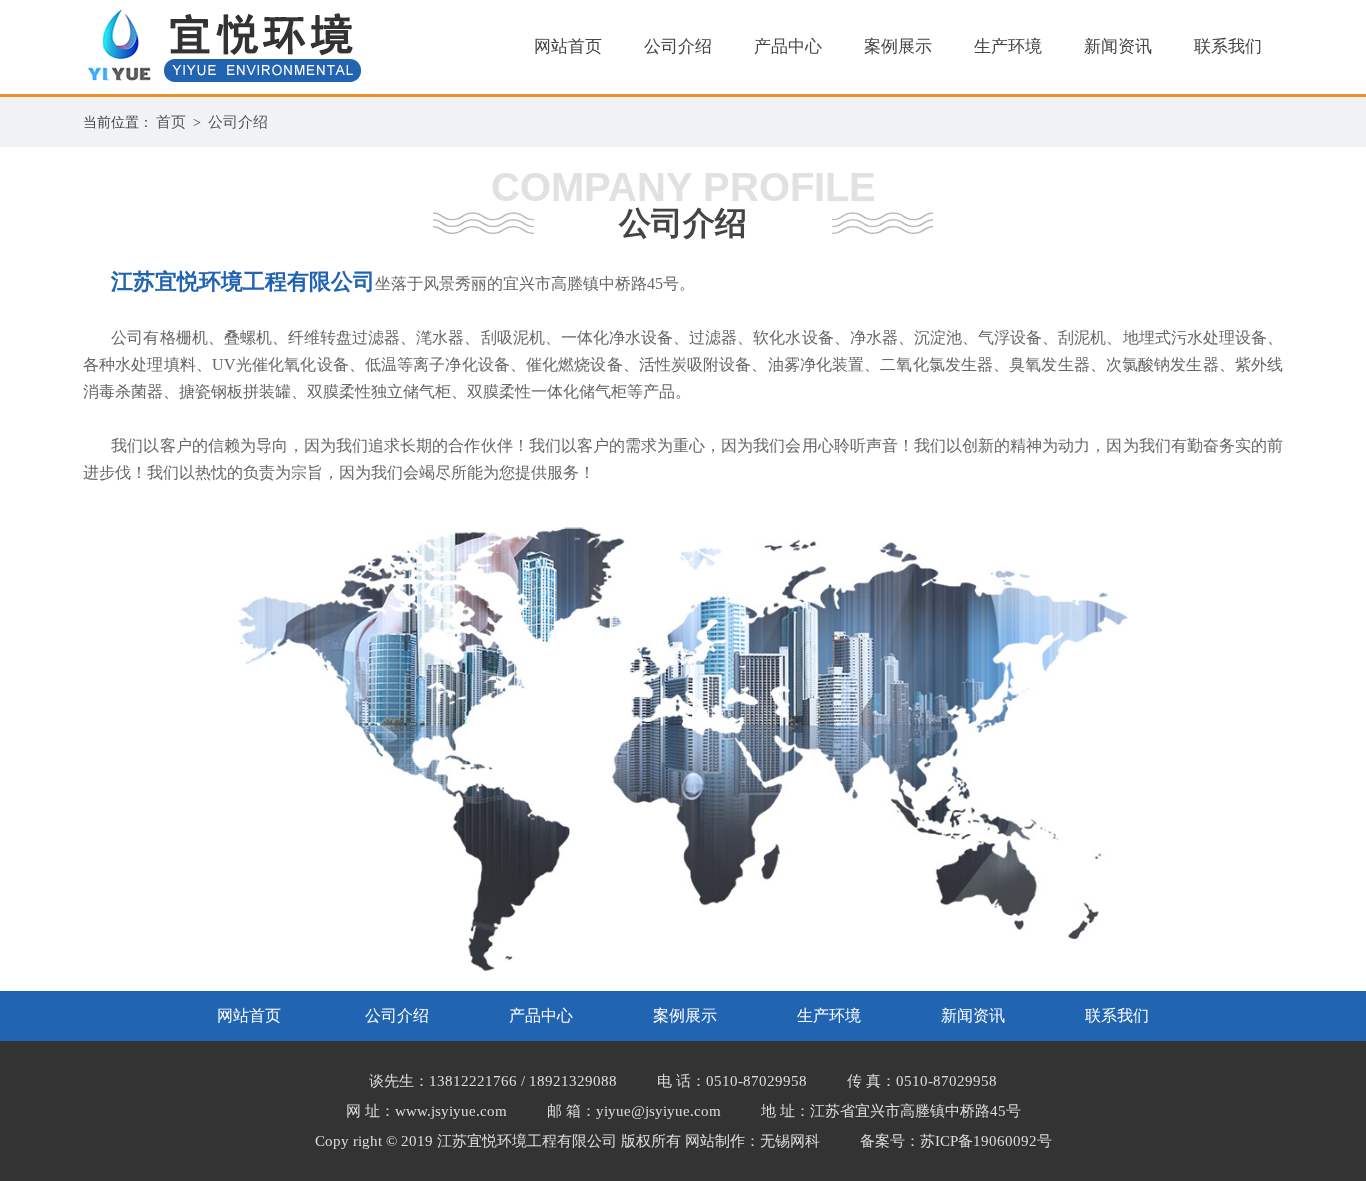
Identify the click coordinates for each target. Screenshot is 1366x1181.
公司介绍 (678, 46)
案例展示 (898, 46)
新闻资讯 (1118, 46)
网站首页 (568, 46)
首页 (171, 122)
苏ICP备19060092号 (986, 1141)
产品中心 (788, 46)
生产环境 (1008, 46)
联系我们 (1228, 46)
